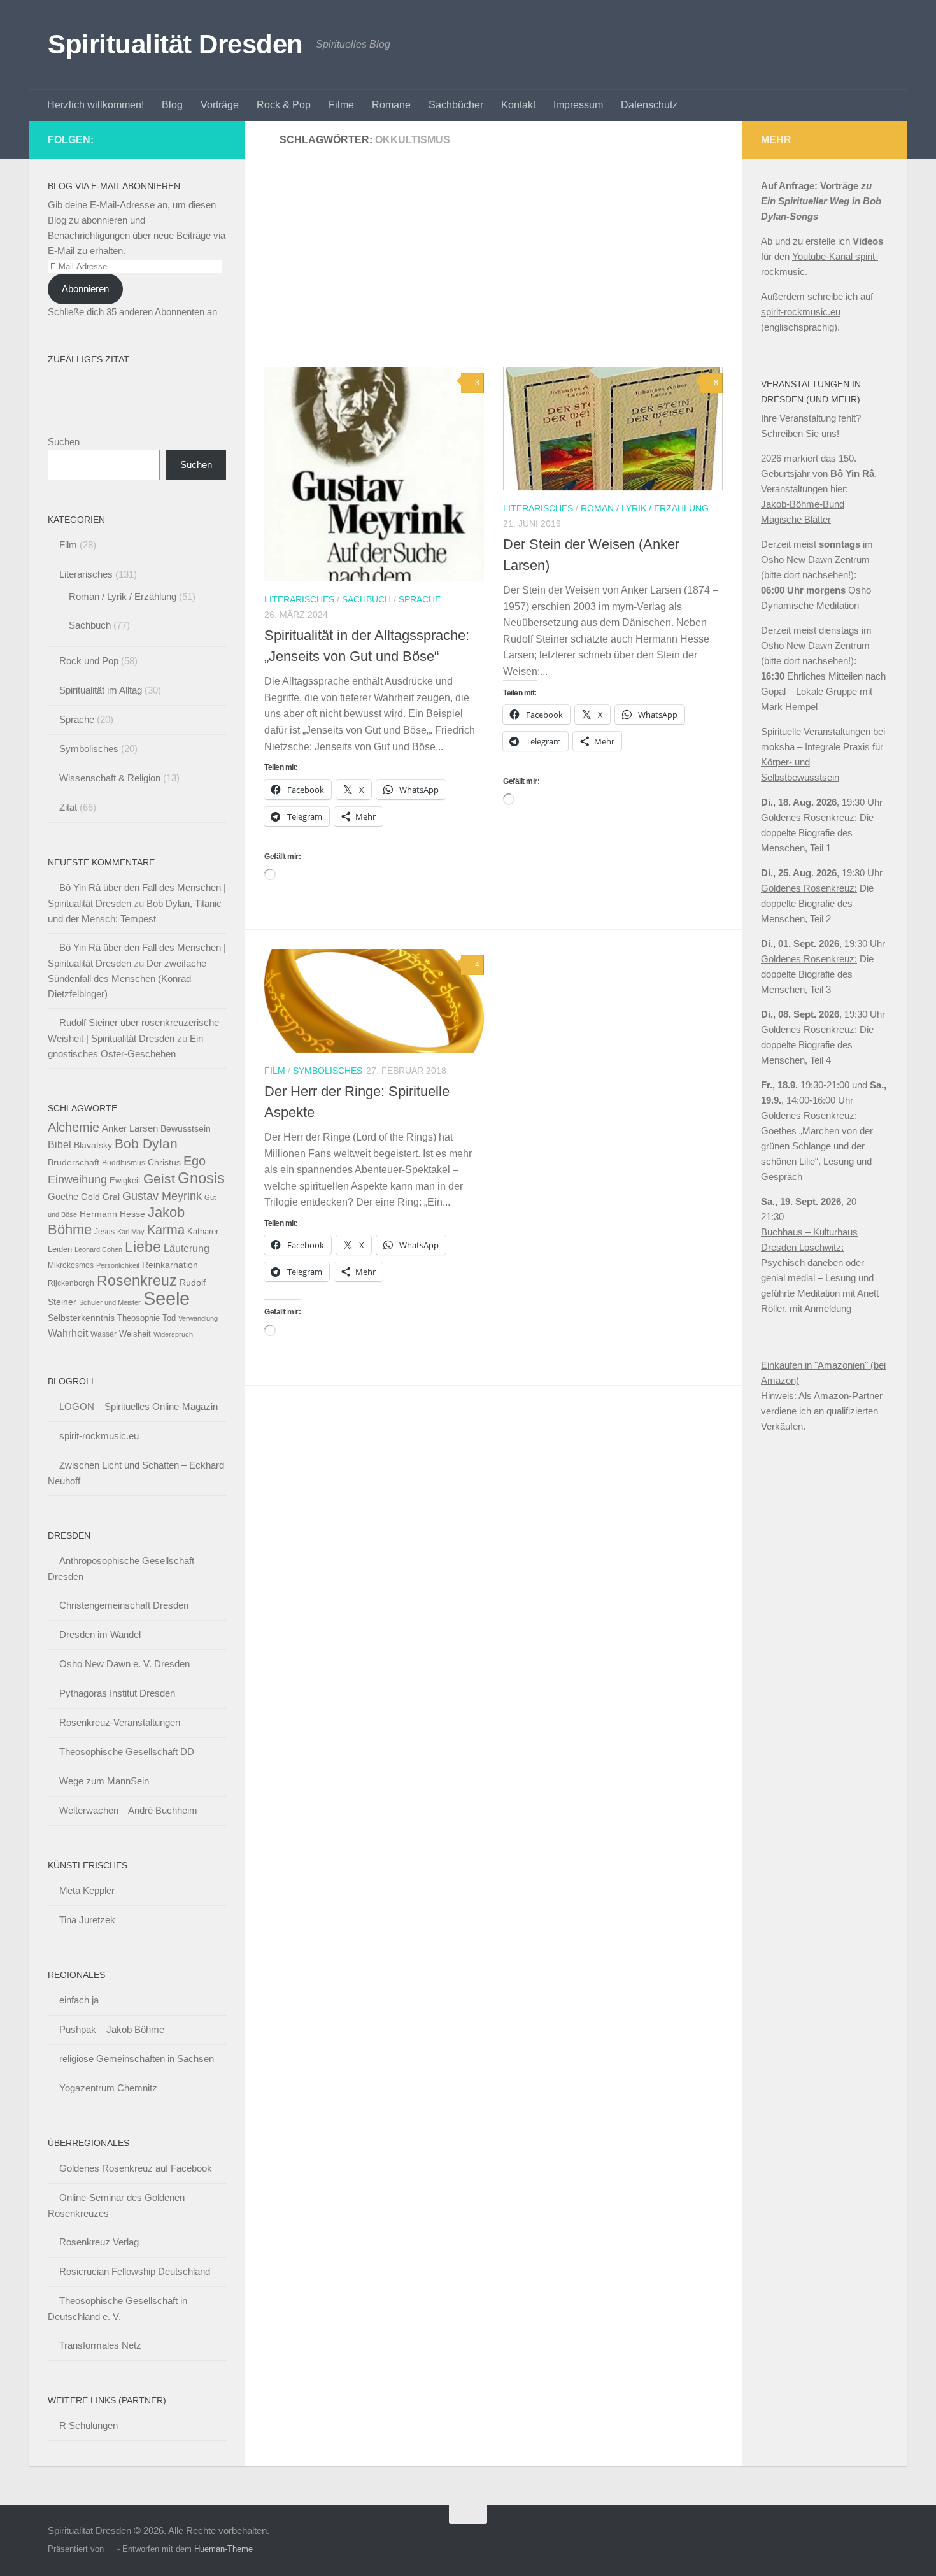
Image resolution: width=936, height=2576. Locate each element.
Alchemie (74, 1127)
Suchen (64, 442)
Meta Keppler (87, 1890)
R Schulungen (89, 2425)
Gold (90, 1197)
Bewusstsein (186, 1128)
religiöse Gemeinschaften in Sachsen (137, 2059)
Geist (159, 1178)
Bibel (60, 1144)
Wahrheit (68, 1333)
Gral (111, 1197)
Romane (391, 105)
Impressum (578, 105)
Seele (167, 1298)
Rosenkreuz (137, 1281)
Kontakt (518, 105)
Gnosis (201, 1178)
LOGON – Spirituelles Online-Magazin (138, 1406)
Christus (164, 1163)
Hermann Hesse (112, 1214)
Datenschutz (649, 105)
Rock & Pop (284, 105)
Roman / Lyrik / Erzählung (645, 508)
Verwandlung (198, 1318)
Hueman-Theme (223, 2549)
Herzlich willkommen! (96, 105)
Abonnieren (85, 289)
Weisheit (135, 1334)
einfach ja (79, 2000)
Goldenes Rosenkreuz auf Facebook (136, 2168)
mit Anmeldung (820, 1308)
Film (275, 1071)
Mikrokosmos (71, 1265)
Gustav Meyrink (162, 1196)
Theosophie (138, 1318)
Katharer (203, 1231)
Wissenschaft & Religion (110, 778)
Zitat (68, 807)
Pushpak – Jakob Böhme (112, 2029)
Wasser (103, 1334)
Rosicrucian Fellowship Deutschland (135, 2271)
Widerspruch (173, 1334)
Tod (169, 1318)
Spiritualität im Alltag (101, 690)
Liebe (143, 1247)
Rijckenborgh (71, 1283)
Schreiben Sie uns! (800, 433)
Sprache (420, 599)
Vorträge (220, 105)
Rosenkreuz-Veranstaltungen (120, 1722)
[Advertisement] (503, 273)
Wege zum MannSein (104, 1781)
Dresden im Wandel (100, 1634)
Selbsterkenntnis (81, 1318)
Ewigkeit (125, 1180)
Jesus (104, 1232)
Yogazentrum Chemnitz (108, 2088)
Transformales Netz (100, 2345)
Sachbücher (456, 105)
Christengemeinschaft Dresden (124, 1605)
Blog (172, 105)
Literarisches (299, 599)
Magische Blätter (796, 519)
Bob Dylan (146, 1143)
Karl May (131, 1232)
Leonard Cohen (98, 1249)
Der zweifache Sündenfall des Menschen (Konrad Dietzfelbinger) (127, 978)
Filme (341, 105)
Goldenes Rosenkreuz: (809, 817)
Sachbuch (366, 599)
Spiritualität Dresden (175, 44)
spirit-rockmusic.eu (99, 1436)
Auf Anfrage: (789, 186)
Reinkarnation (170, 1265)
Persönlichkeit (118, 1265)
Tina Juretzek (87, 1920)
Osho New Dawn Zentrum (815, 559)
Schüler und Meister (110, 1302)
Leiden (60, 1249)
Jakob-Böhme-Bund (803, 504)
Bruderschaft (74, 1162)
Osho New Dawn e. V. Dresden (124, 1664)
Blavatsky (93, 1145)
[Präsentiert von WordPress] (110, 2549)
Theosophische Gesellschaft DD (127, 1752)
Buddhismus (124, 1163)
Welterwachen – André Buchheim (128, 1810)
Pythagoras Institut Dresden (117, 1693)
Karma (166, 1229)
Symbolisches (328, 1071)
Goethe (63, 1196)
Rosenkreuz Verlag (99, 2242)
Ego (195, 1161)
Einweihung (77, 1179)
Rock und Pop (89, 661)
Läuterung (187, 1248)
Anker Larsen (130, 1128)
